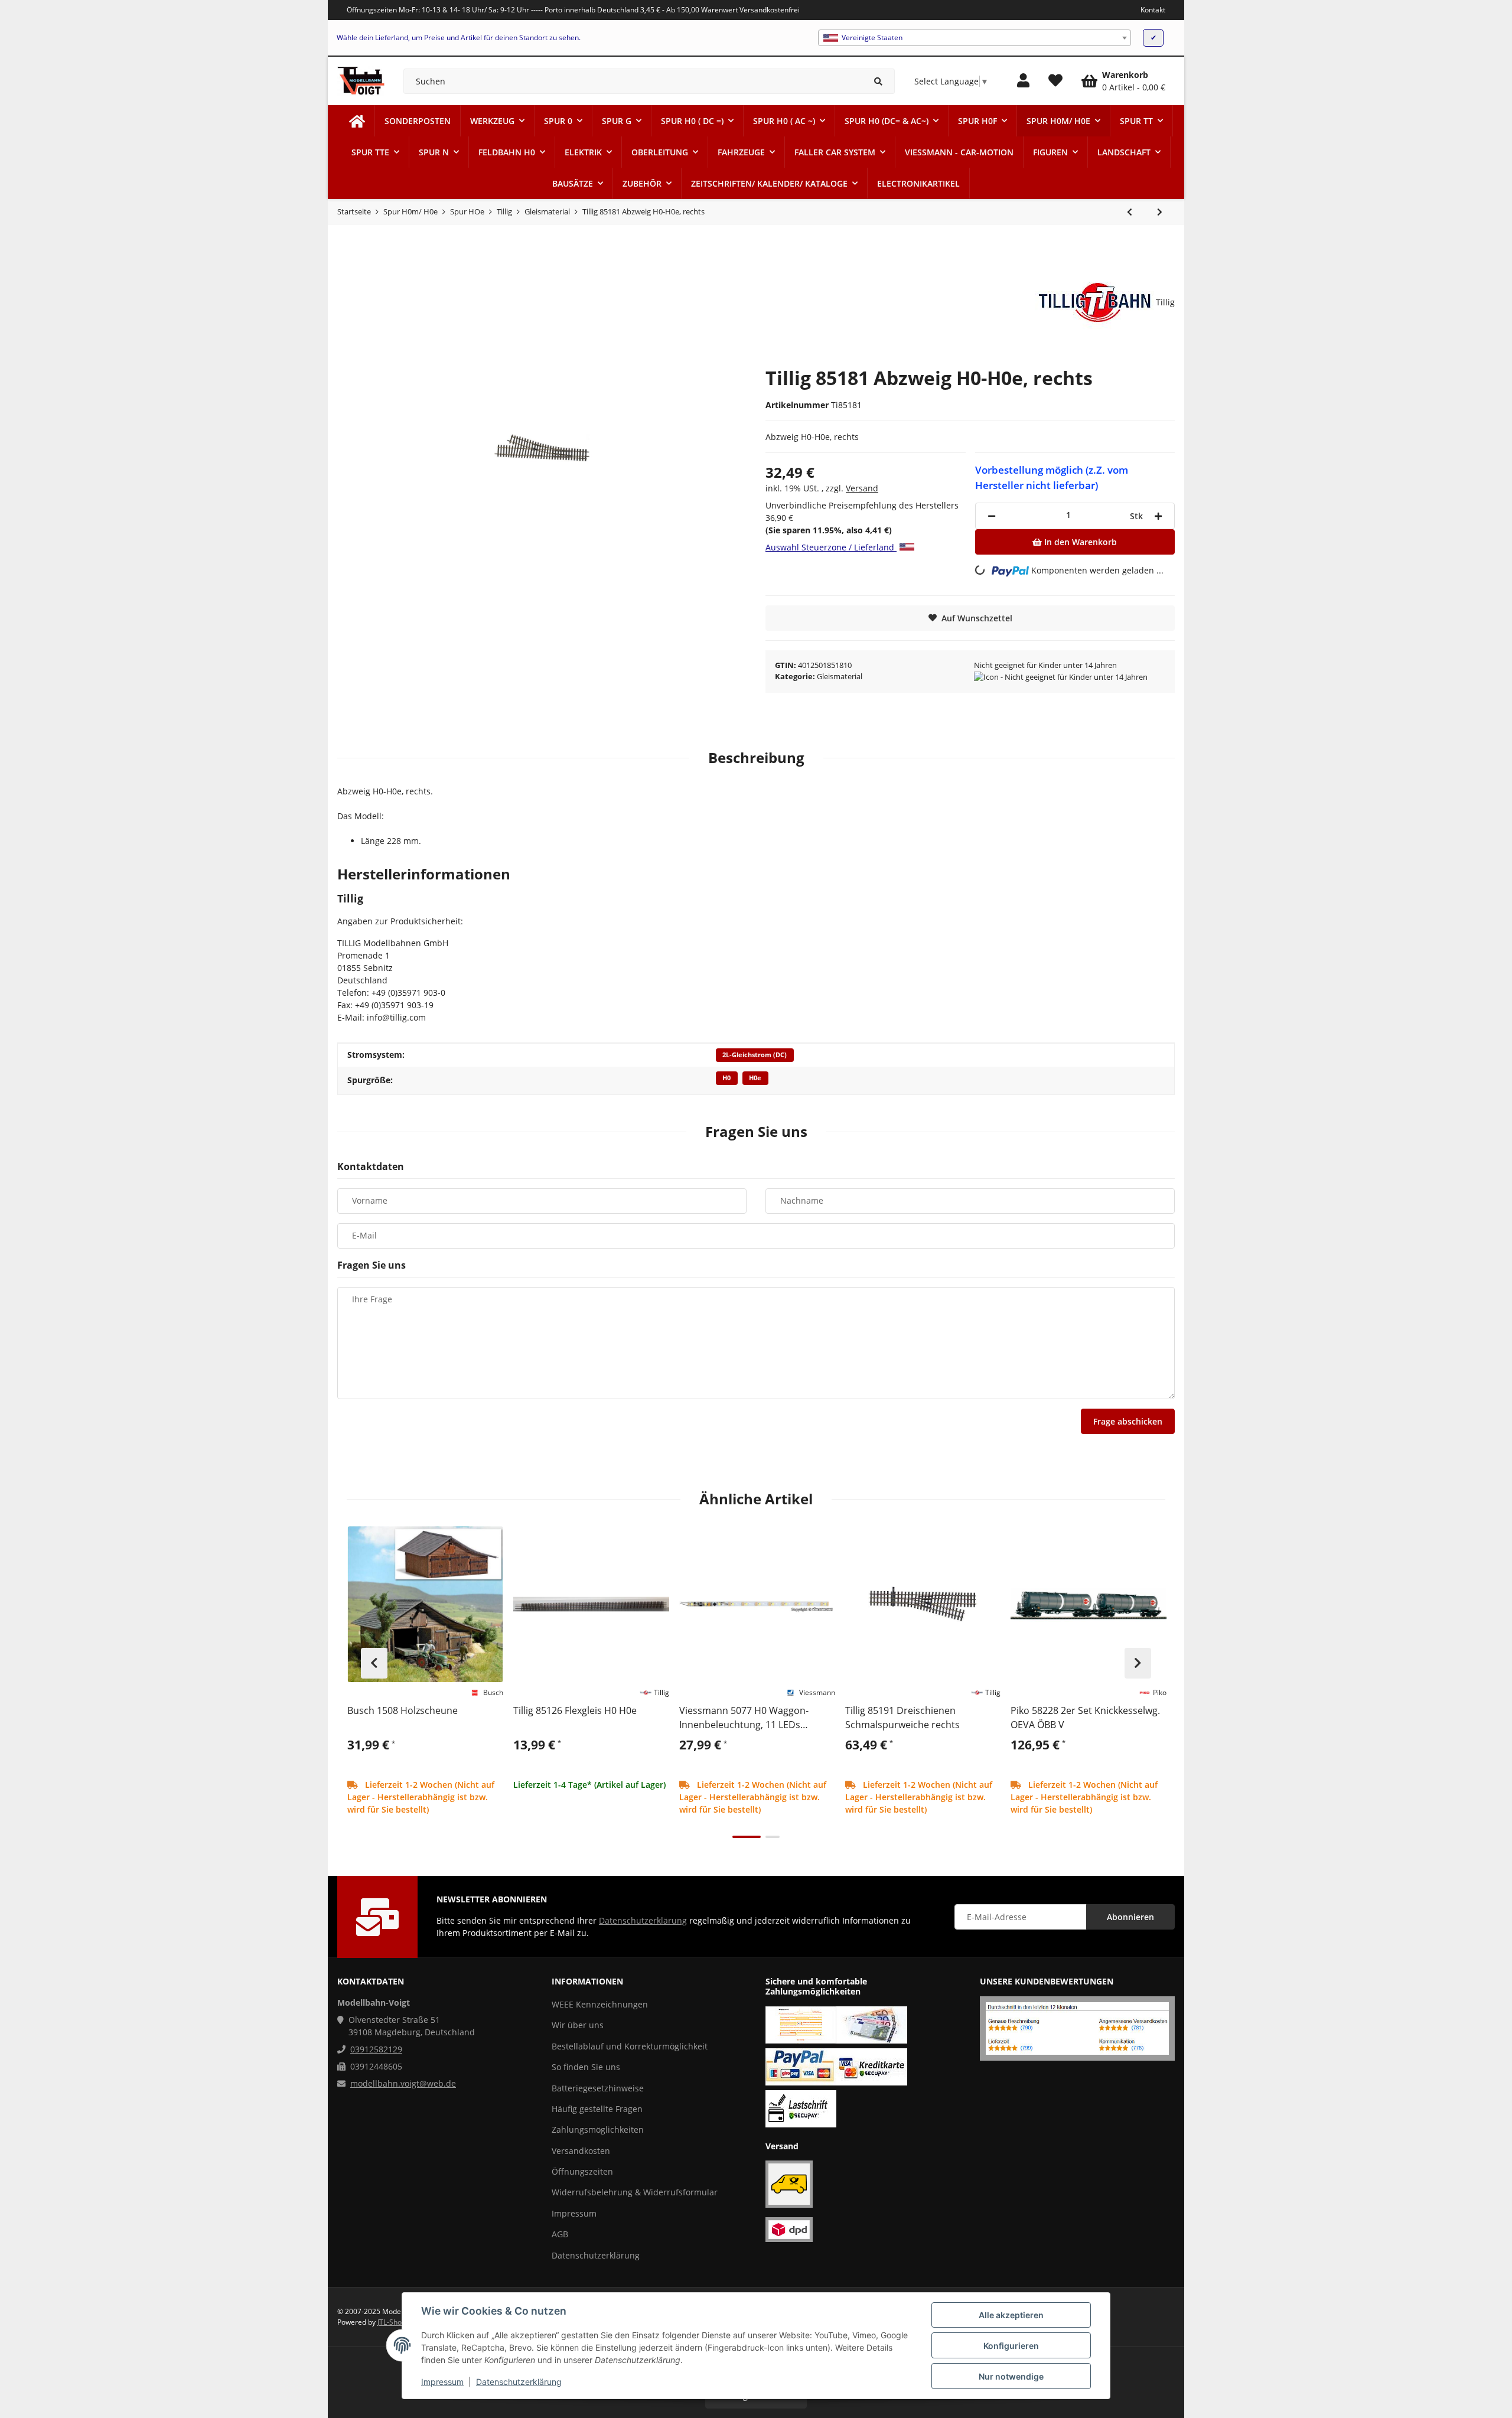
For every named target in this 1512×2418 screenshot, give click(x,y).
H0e (755, 1078)
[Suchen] (879, 81)
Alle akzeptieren (1011, 2315)
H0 (726, 1078)
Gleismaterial (840, 676)
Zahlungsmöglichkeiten (598, 2129)
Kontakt (1153, 10)
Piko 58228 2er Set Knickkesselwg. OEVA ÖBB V (1085, 1718)
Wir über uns (578, 2025)
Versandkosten (581, 2151)
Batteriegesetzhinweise (598, 2088)
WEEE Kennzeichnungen (600, 2004)
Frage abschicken (1128, 1421)
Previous (374, 1663)
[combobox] (975, 38)
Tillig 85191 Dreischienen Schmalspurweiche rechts (902, 1718)
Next (1138, 1663)
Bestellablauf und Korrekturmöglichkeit (630, 2046)
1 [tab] (747, 1837)
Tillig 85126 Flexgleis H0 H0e (575, 1710)
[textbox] (975, 38)
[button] (1023, 81)
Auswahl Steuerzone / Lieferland (831, 547)
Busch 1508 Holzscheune (403, 1710)
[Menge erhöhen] (1158, 516)
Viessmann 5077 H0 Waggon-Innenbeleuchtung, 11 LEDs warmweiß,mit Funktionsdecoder (752, 1718)
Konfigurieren (1011, 2346)
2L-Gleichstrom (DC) (755, 1055)
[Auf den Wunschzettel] (489, 1540)
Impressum (442, 2382)
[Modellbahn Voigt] (357, 121)
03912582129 (376, 2049)
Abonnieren (1130, 1917)
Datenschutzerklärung (519, 2382)
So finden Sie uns (586, 2067)
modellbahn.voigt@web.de (403, 2083)
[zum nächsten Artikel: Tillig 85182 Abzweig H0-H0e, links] (1160, 212)
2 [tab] (773, 1837)
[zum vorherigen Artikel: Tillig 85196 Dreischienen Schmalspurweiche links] (1130, 212)
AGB (560, 2234)
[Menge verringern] (992, 516)
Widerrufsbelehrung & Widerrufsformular (635, 2192)
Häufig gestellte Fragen (597, 2109)
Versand (862, 488)
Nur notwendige (1011, 2376)
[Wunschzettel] (1055, 81)
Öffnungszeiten (582, 2171)
